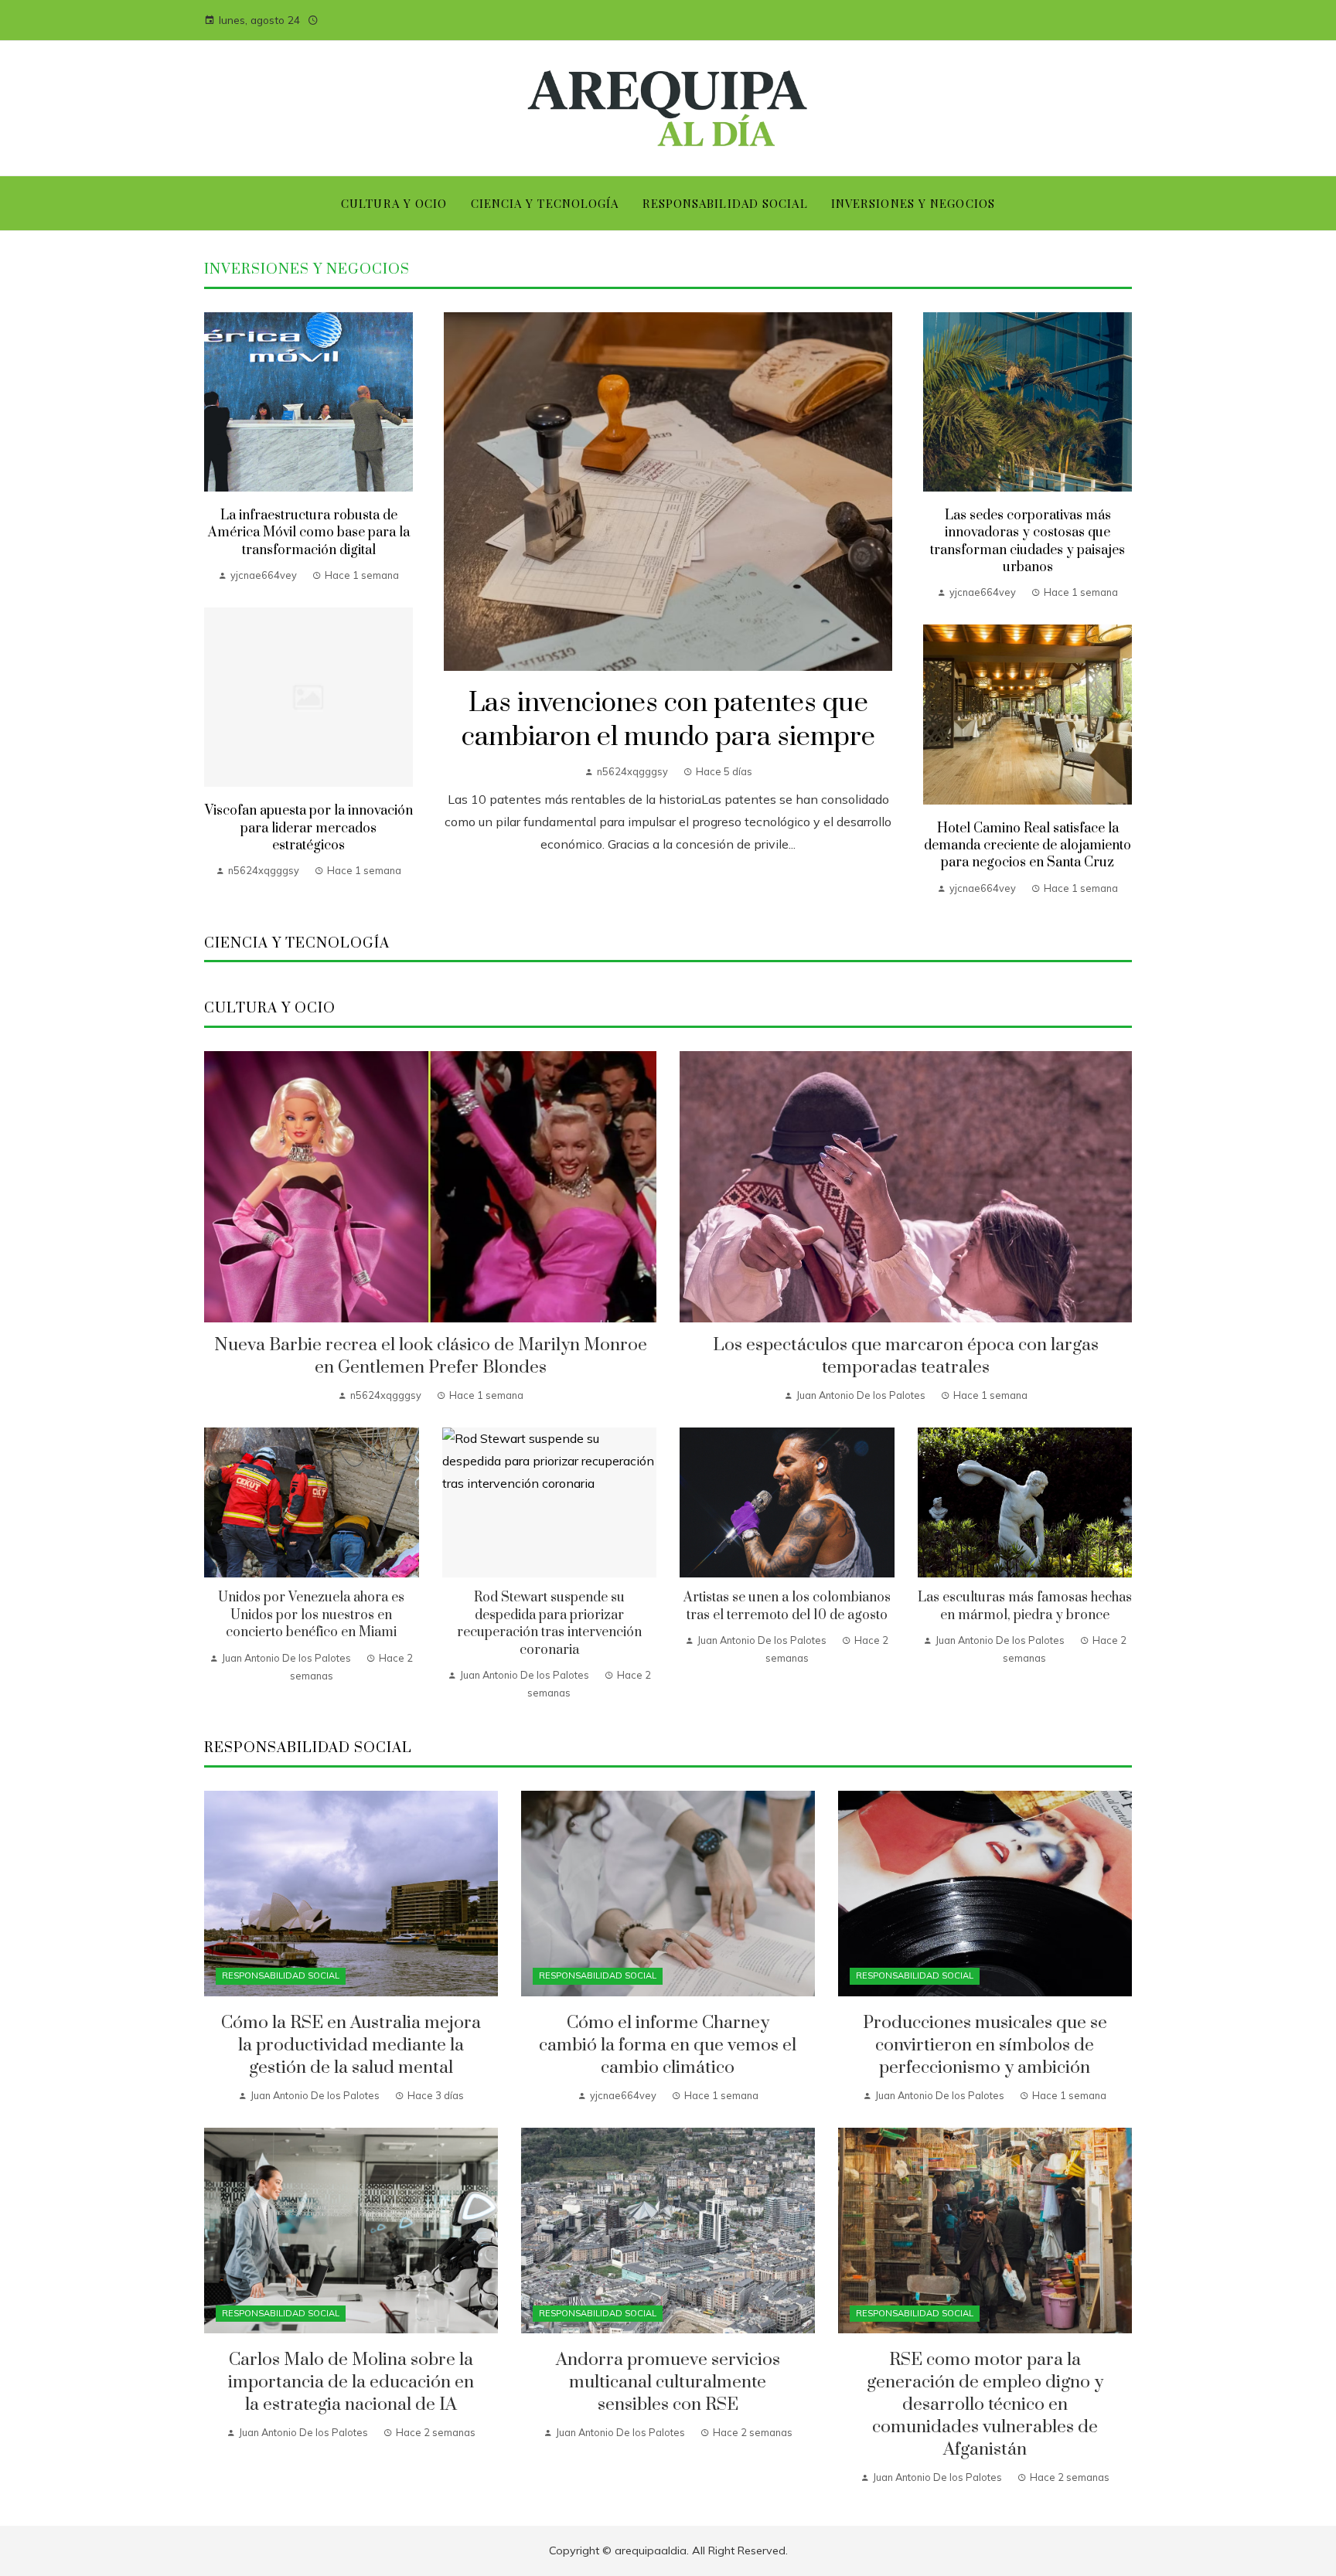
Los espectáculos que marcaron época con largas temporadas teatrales (906, 1356)
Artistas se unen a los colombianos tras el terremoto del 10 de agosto (787, 1606)
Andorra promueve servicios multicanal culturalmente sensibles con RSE (668, 2382)
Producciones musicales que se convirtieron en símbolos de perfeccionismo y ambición (985, 2045)
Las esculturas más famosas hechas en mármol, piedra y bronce (1025, 1606)
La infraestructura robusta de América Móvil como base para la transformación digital (309, 533)
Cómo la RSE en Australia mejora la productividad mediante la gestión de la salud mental (351, 2045)
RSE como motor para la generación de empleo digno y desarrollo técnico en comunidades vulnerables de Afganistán (985, 2405)
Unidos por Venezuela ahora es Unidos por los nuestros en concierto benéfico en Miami (311, 1615)
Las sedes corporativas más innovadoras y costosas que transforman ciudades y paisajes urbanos (1028, 541)
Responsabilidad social (281, 1975)
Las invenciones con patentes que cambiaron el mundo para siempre (668, 721)
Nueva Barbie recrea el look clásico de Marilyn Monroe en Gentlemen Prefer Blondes (431, 1356)
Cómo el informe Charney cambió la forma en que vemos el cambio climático (668, 2045)
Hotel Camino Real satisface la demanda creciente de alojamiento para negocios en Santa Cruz (1028, 846)
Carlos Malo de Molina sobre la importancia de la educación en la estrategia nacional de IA (351, 2382)
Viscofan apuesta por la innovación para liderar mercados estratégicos (309, 828)
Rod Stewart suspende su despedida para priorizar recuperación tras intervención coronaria (549, 1623)
